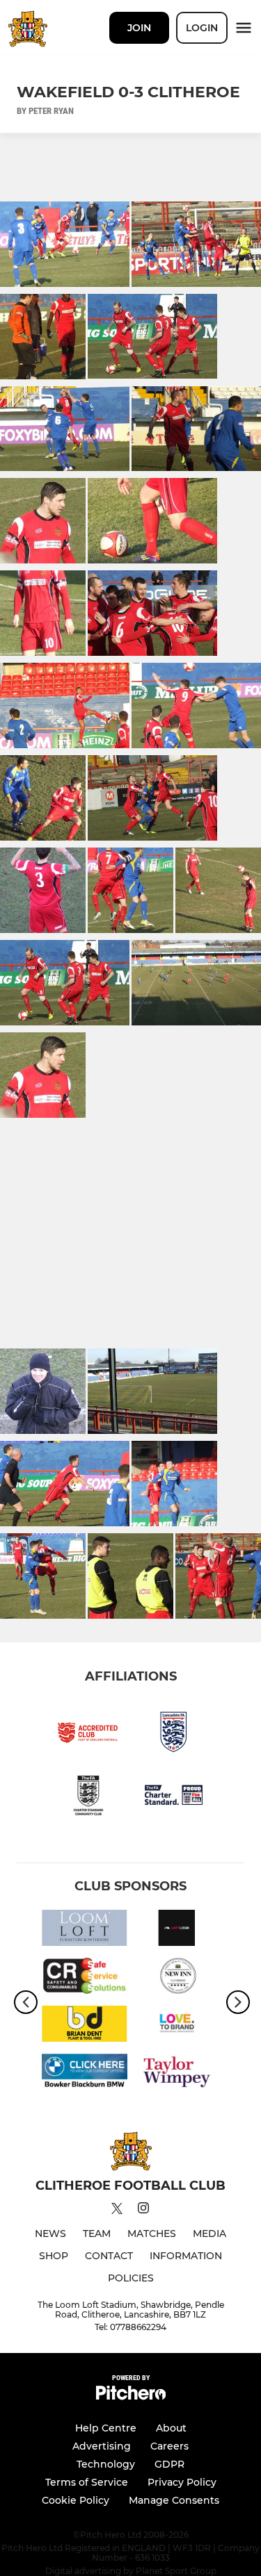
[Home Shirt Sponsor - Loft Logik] (177, 1930)
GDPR (169, 2464)
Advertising (102, 2446)
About (171, 2428)
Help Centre (106, 2428)
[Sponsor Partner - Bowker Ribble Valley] (85, 2074)
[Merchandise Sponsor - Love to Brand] (177, 2026)
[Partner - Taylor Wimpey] (177, 2074)
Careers (169, 2446)
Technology (106, 2464)
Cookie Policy (76, 2500)
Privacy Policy (182, 2482)
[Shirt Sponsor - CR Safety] (85, 1978)
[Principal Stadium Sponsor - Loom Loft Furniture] (85, 1930)
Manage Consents (174, 2500)
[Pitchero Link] (131, 2396)
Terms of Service (87, 2482)
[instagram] (143, 2210)
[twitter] (117, 2211)
